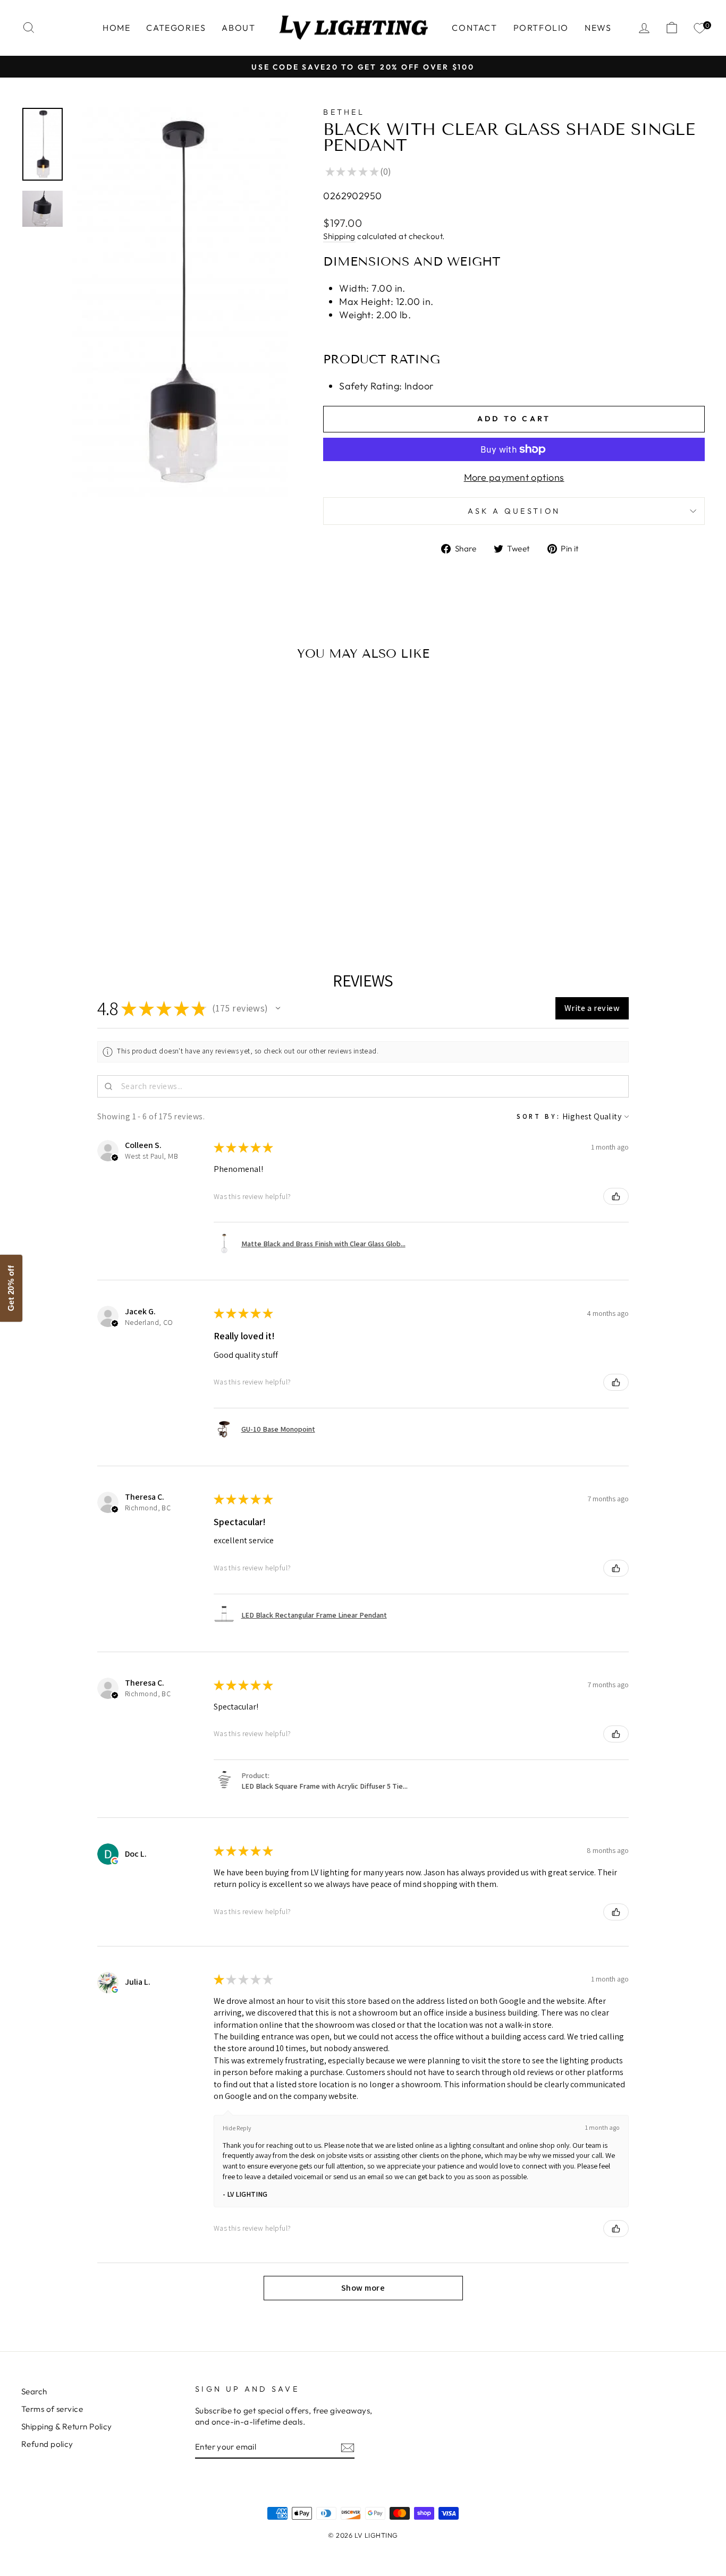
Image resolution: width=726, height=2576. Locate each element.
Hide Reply (237, 2128)
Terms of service (52, 2409)
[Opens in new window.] (115, 1861)
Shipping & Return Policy (67, 2426)
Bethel (344, 112)
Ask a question (514, 511)
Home (116, 28)
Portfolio (541, 28)
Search (34, 2391)
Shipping (339, 236)
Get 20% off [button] (11, 1288)
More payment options (514, 477)
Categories (176, 28)
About (238, 28)
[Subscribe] (348, 2447)
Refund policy (47, 2444)
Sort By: (539, 1116)
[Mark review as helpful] (616, 1196)
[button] (278, 1008)
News (598, 28)
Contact (474, 28)
